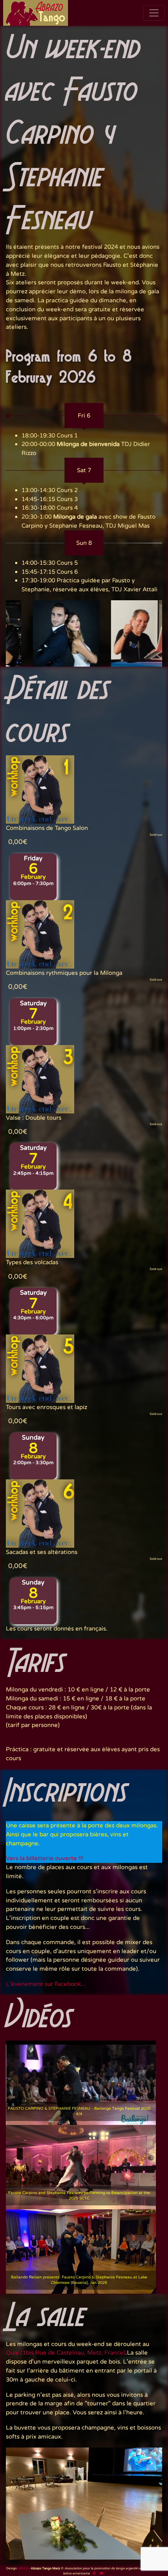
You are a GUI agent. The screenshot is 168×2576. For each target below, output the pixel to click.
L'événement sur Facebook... (46, 1984)
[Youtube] (101, 2573)
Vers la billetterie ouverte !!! (45, 1858)
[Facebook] (94, 2573)
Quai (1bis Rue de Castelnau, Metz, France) (66, 2353)
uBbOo (23, 2568)
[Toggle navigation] (154, 13)
